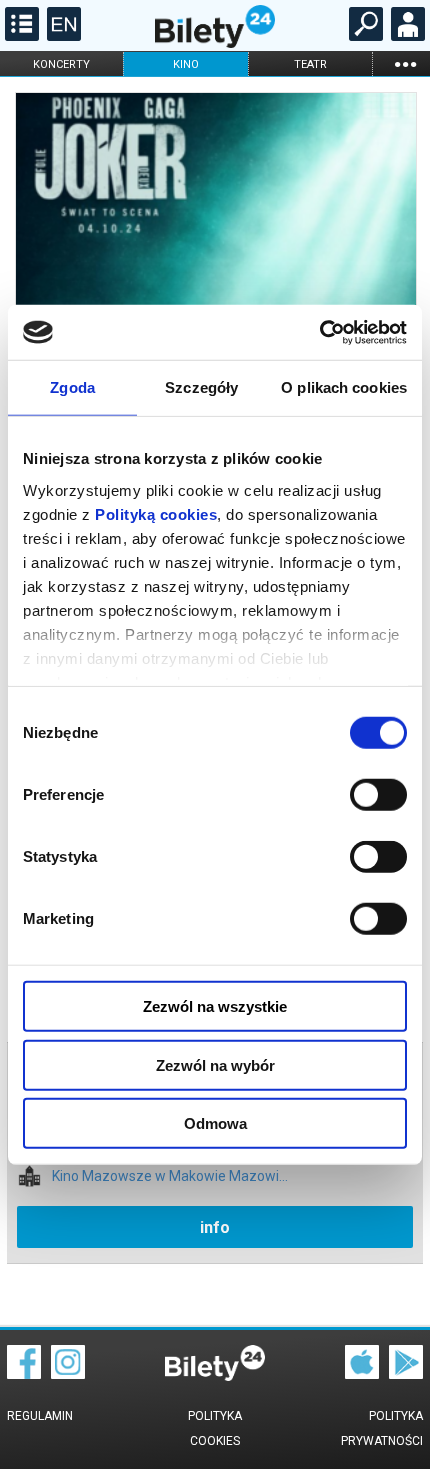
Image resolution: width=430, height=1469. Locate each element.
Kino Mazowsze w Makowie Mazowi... (170, 1176)
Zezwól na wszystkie (215, 1006)
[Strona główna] (215, 43)
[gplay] (406, 1374)
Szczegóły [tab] (201, 387)
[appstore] (362, 1374)
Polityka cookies (215, 1428)
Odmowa (215, 1123)
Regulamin (40, 1416)
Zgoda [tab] (72, 387)
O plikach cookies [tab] (344, 387)
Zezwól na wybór (215, 1064)
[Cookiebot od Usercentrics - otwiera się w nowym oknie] (319, 332)
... (405, 63)
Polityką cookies (156, 513)
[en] (61, 36)
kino (186, 64)
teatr (310, 64)
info (215, 1227)
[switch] (378, 795)
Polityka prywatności (382, 1428)
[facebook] (24, 1374)
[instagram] (68, 1374)
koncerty (61, 64)
